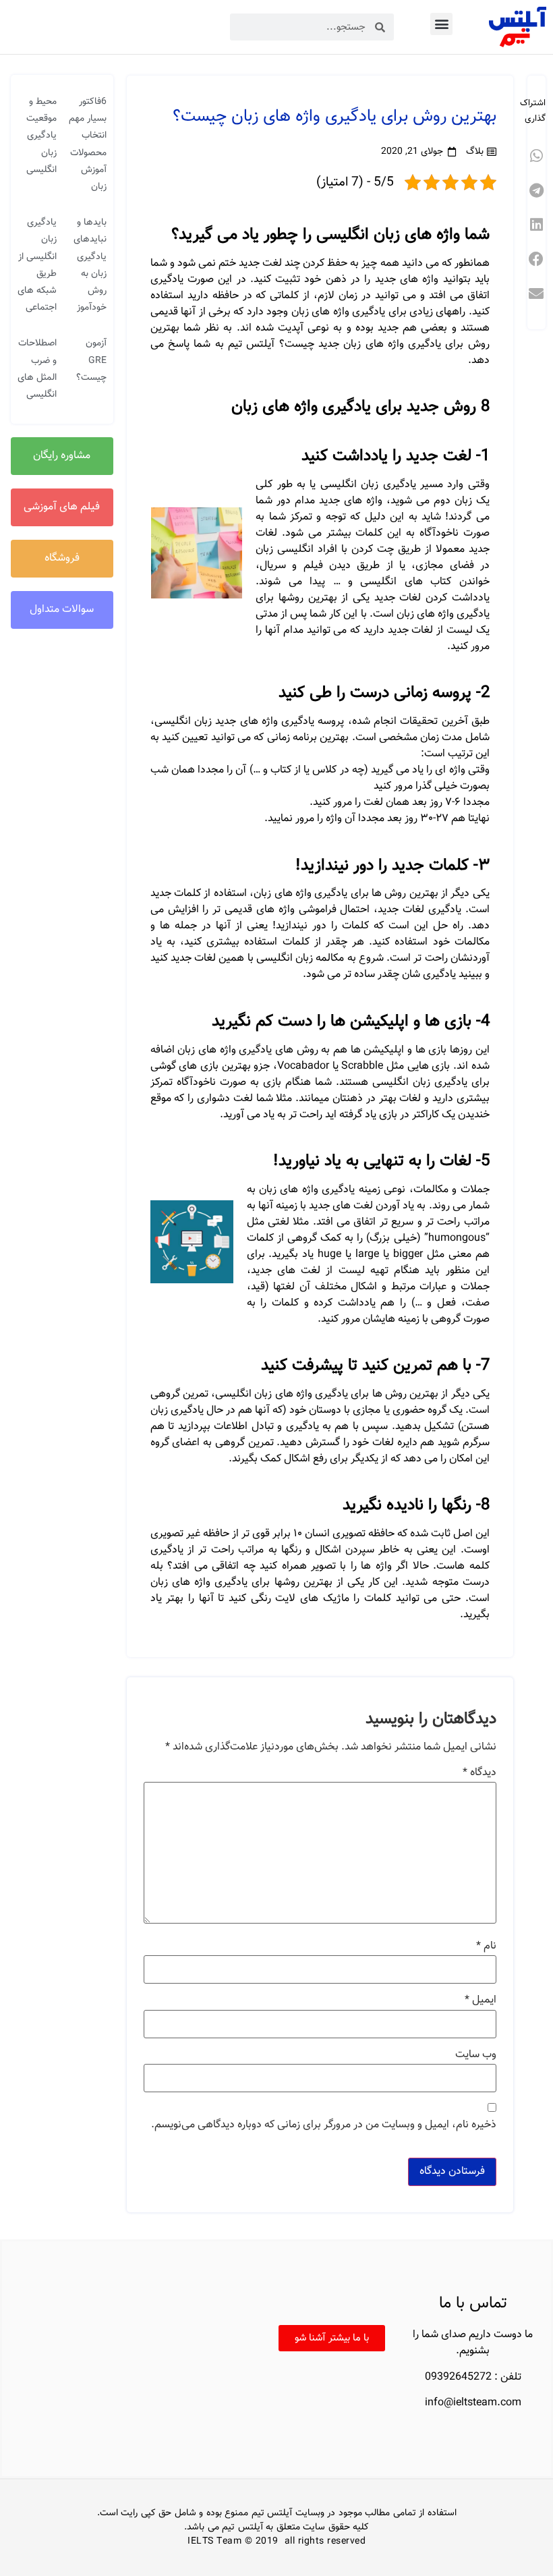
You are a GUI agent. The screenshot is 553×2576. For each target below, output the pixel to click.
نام (486, 1947)
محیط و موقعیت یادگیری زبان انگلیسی (41, 136)
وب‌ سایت (476, 2055)
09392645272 (458, 2377)
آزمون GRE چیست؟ (91, 360)
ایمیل (481, 2000)
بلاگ (475, 152)
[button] (441, 24)
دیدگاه (479, 1773)
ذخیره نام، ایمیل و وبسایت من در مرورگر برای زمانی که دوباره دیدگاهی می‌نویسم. (324, 2125)
